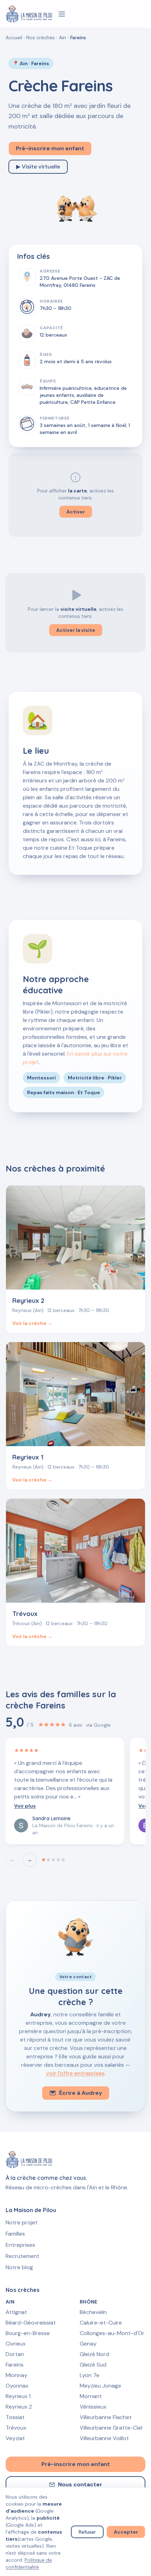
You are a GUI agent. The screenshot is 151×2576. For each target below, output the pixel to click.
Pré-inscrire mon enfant (50, 148)
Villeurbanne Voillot (104, 2438)
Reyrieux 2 (19, 2407)
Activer (76, 512)
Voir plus (25, 1806)
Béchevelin (93, 2312)
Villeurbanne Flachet (106, 2417)
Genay (88, 2344)
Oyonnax (17, 2386)
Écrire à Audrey (81, 2093)
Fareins (15, 2365)
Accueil (14, 37)
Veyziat (15, 2438)
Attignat (16, 2312)
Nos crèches (41, 37)
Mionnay (17, 2375)
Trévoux (16, 2428)
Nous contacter (80, 2484)
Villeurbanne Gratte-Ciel (111, 2428)
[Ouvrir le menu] (62, 14)
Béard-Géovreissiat (31, 2323)
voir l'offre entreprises (75, 2073)
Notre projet (22, 2222)
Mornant (91, 2396)
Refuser (87, 2532)
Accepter (126, 2532)
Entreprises (20, 2245)
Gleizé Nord (94, 2354)
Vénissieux (93, 2407)
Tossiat (15, 2417)
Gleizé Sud (93, 2365)
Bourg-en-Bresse (28, 2333)
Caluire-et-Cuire (101, 2323)
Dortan (15, 2354)
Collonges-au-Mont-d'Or (112, 2333)
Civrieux (16, 2344)
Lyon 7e (90, 2375)
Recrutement (22, 2256)
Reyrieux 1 (18, 2396)
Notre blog (19, 2267)
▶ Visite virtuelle (38, 167)
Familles (15, 2234)
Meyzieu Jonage (100, 2386)
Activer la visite (76, 630)
